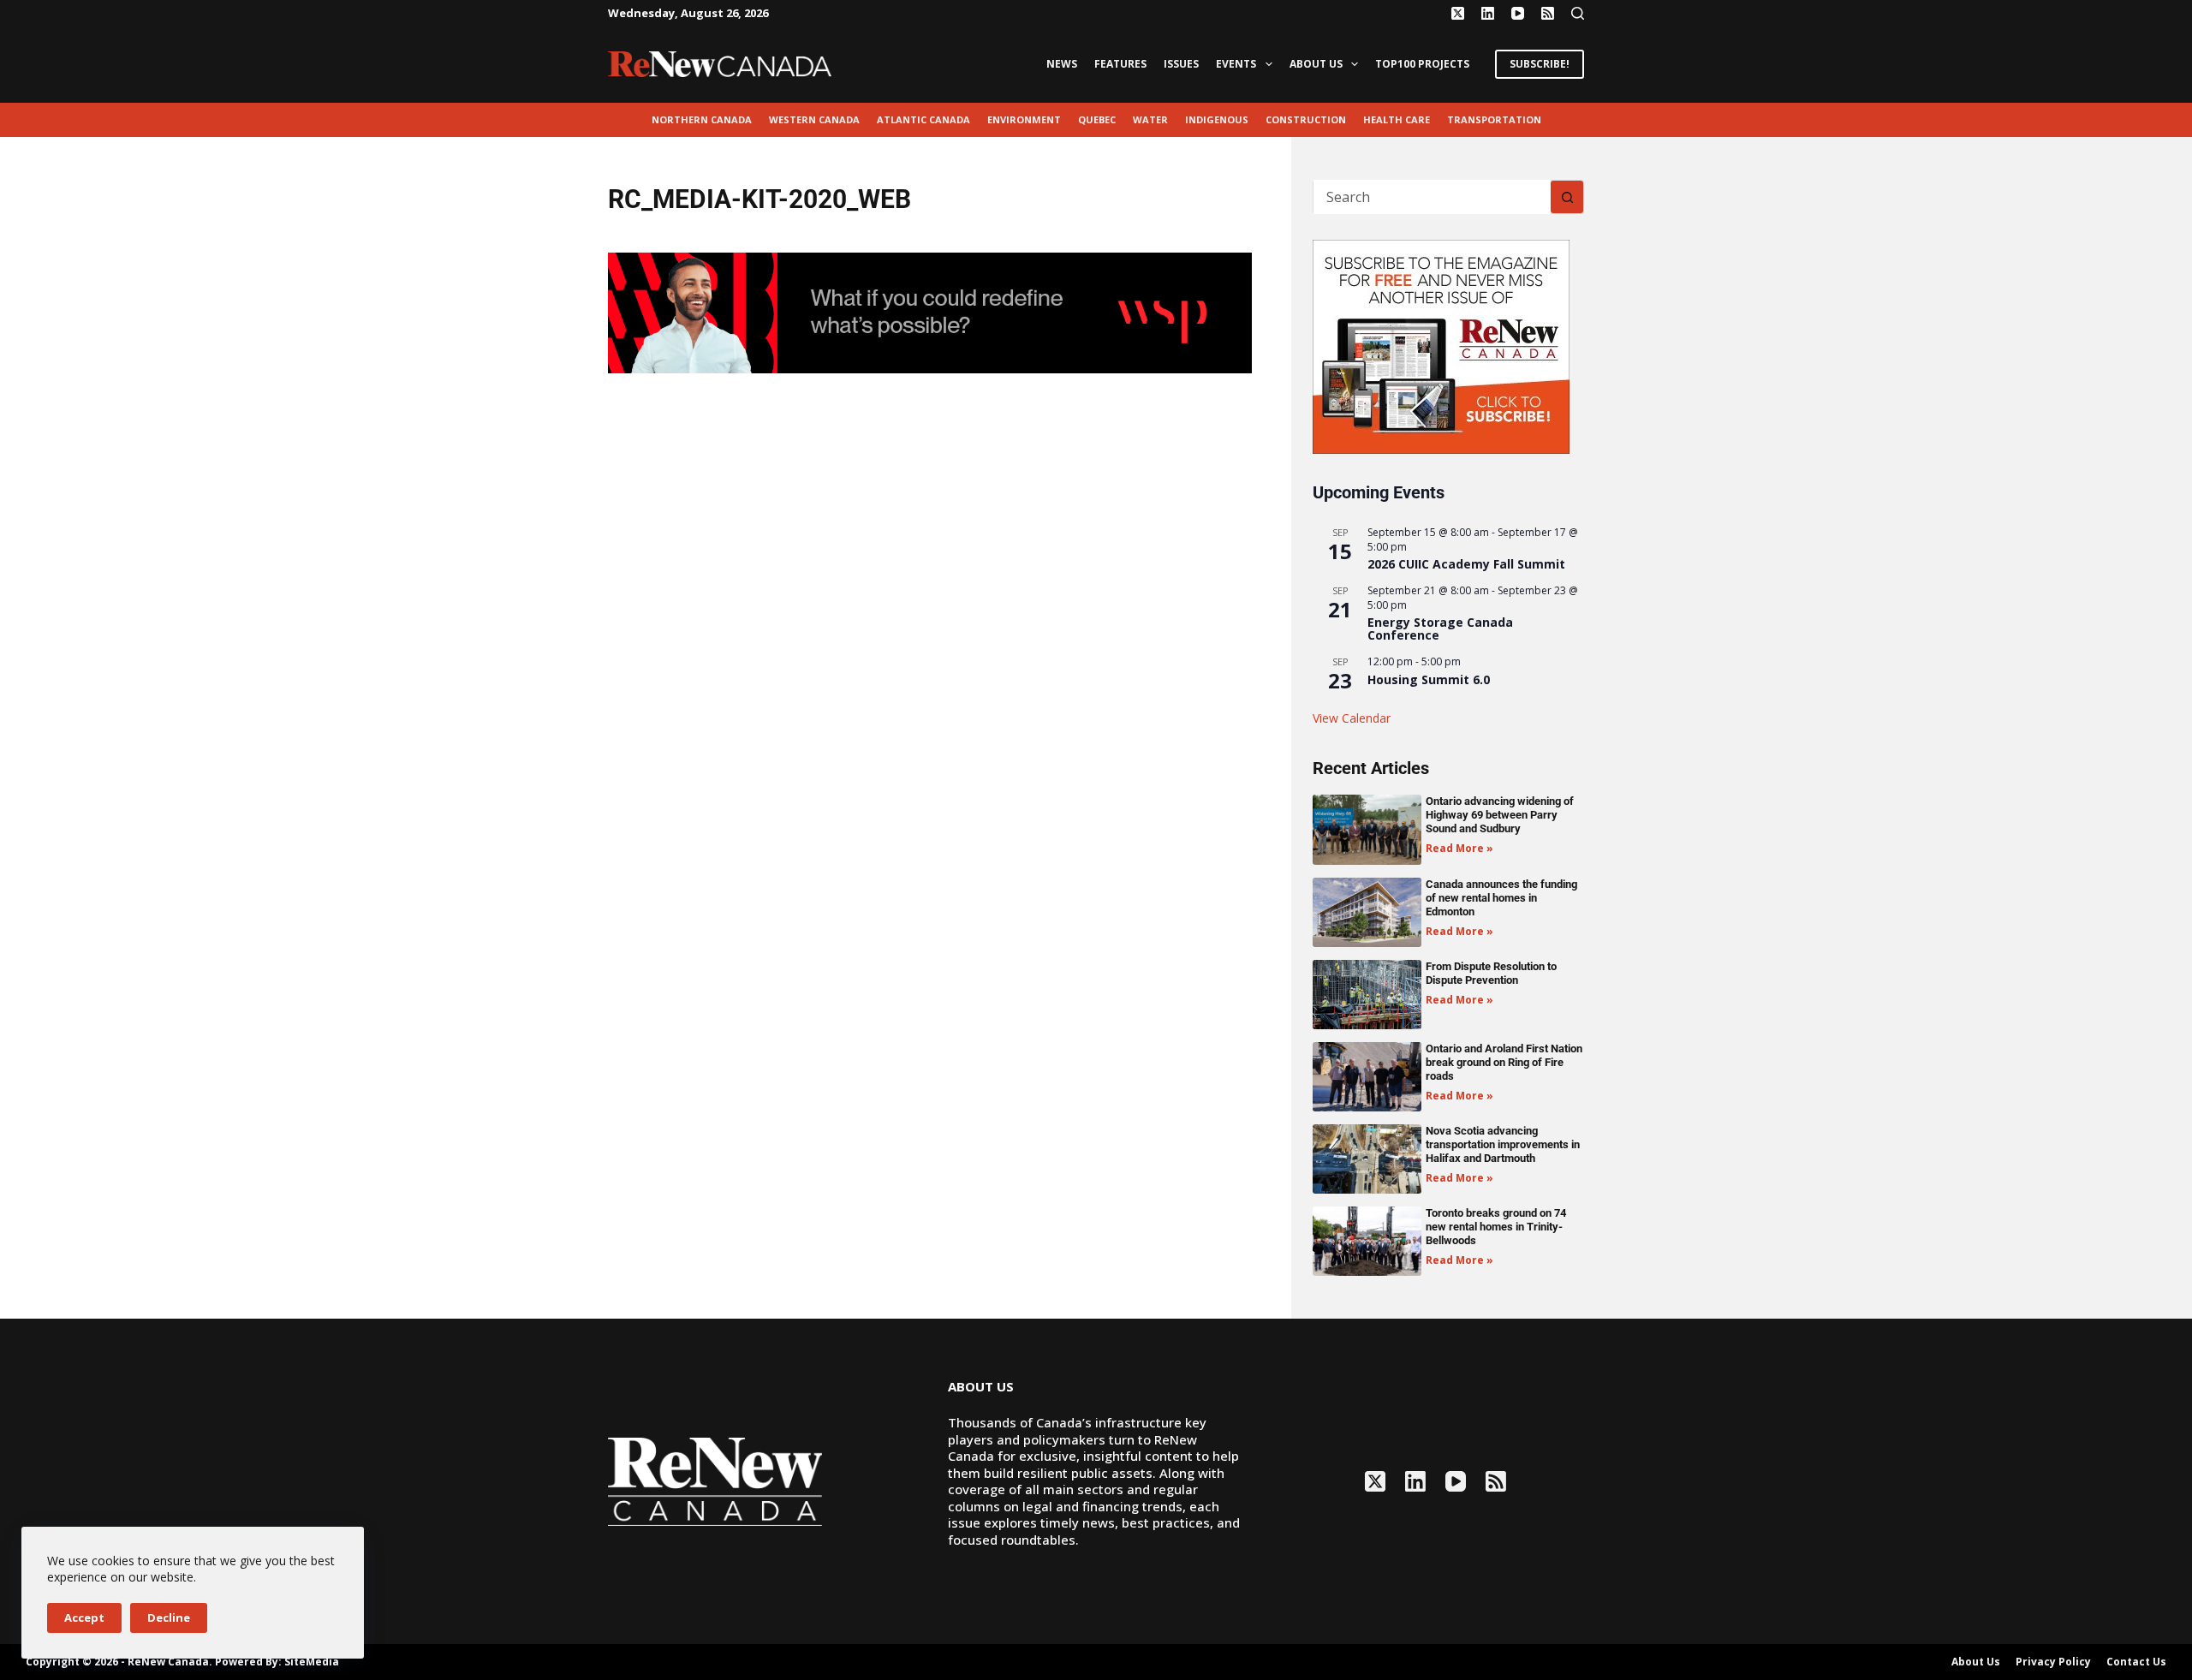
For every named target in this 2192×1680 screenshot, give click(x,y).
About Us (1316, 64)
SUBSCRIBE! (1540, 64)
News (1062, 64)
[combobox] (1432, 197)
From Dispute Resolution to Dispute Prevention (1491, 973)
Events (1236, 64)
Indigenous (1217, 119)
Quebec (1097, 119)
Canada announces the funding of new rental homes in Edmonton (1501, 898)
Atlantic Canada (923, 119)
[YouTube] (1518, 13)
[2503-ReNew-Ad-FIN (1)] (930, 312)
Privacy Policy (2053, 1662)
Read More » (1459, 848)
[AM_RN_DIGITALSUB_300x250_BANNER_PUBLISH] (1441, 345)
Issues (1181, 64)
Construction (1306, 119)
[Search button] (1567, 197)
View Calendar (1352, 718)
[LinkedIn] (1488, 13)
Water (1150, 119)
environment (1024, 119)
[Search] (1578, 13)
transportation (1494, 119)
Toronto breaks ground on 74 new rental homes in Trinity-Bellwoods (1496, 1227)
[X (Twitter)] (1458, 13)
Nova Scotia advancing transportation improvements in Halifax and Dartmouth (1503, 1144)
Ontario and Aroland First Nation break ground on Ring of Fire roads (1504, 1062)
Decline (169, 1617)
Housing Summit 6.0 (1429, 679)
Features (1120, 64)
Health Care (1397, 119)
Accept (84, 1617)
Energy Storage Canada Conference (1440, 629)
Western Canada (814, 119)
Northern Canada (702, 119)
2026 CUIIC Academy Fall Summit (1466, 564)
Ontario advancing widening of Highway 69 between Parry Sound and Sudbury (1500, 815)
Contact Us (2136, 1662)
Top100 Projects (1422, 64)
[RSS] (1548, 13)
